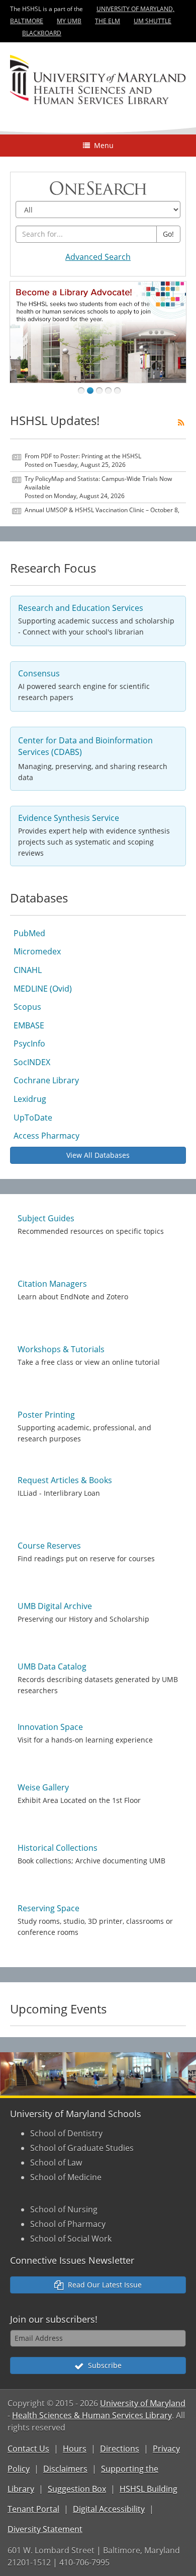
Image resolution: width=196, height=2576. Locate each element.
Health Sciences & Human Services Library (92, 2415)
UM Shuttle (153, 21)
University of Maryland (143, 2403)
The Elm (108, 21)
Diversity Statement (45, 2529)
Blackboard (42, 33)
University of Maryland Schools (76, 2114)
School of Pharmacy (68, 2224)
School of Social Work (71, 2239)
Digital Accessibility (109, 2509)
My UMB (69, 21)
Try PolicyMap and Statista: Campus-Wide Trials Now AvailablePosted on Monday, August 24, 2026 (98, 487)
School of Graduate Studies (82, 2148)
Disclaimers (65, 2469)
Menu (102, 145)
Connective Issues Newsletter (72, 2260)
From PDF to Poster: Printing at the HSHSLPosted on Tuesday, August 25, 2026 (83, 460)
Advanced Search (98, 257)
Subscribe (103, 2365)
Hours (75, 2449)
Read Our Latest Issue (103, 2285)
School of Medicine (66, 2177)
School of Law (56, 2163)
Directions (120, 2449)
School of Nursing (64, 2209)
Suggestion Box (77, 2489)
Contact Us (28, 2449)
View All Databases (98, 1155)
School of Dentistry (66, 2133)
